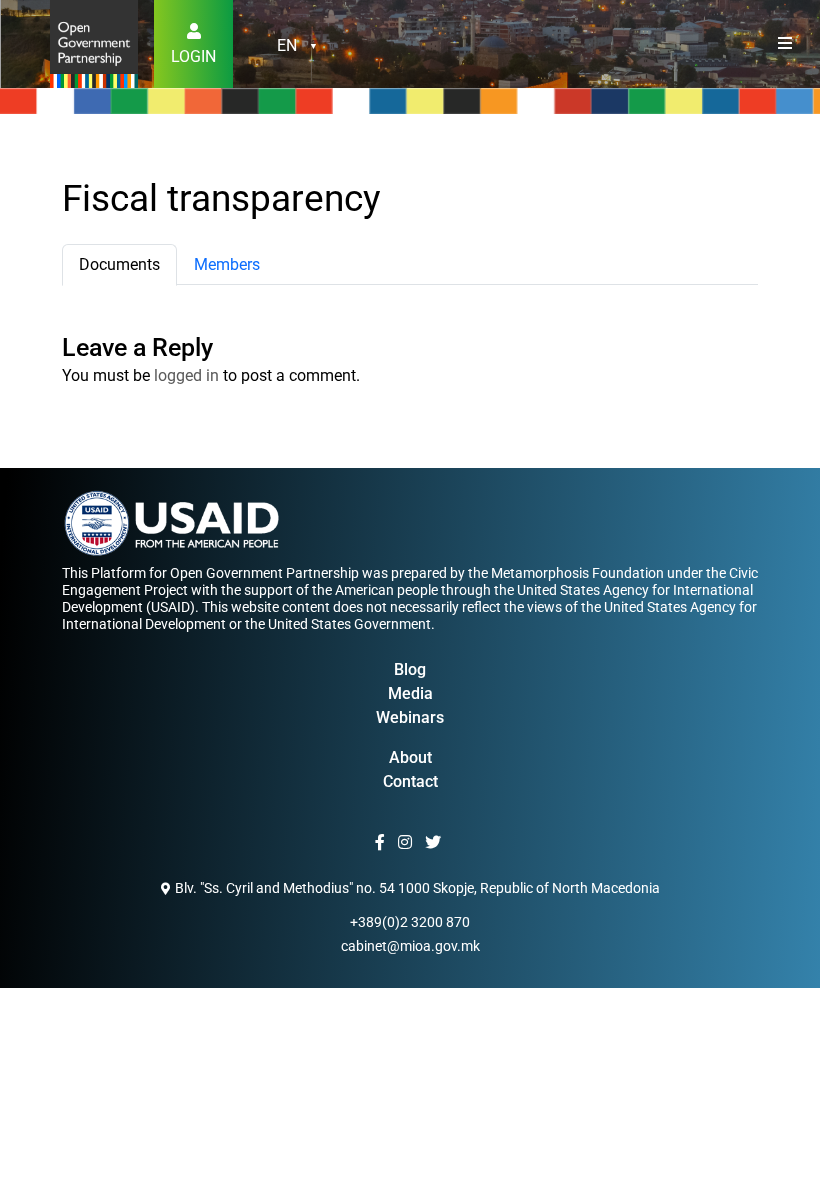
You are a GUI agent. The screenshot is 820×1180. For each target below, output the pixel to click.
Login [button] (193, 56)
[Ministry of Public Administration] (94, 42)
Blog (410, 669)
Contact (410, 781)
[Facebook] (382, 843)
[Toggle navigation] (785, 44)
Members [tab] (227, 264)
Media (410, 693)
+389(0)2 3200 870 (410, 922)
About (410, 757)
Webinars (410, 717)
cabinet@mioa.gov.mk (410, 946)
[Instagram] (407, 843)
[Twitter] (435, 843)
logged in (186, 375)
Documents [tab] (119, 264)
